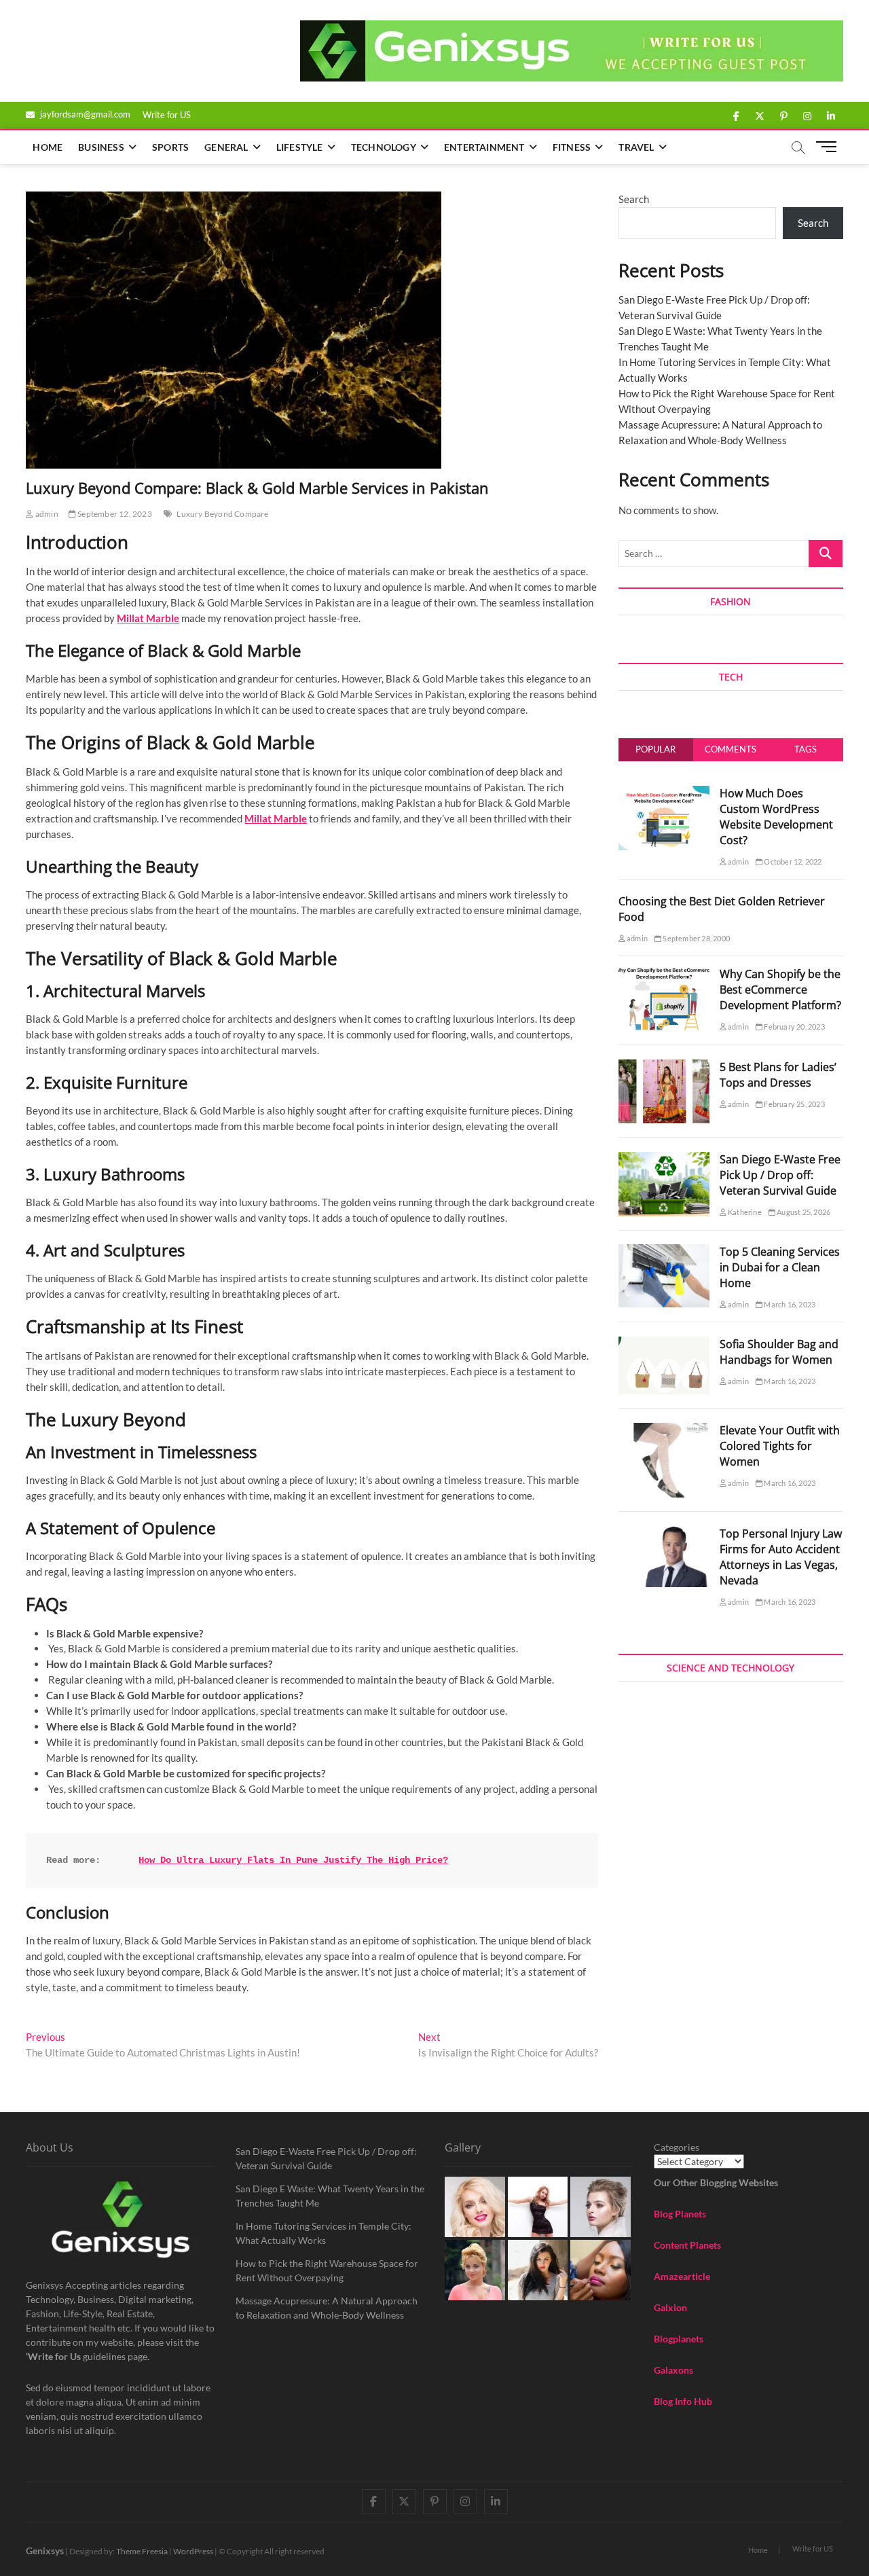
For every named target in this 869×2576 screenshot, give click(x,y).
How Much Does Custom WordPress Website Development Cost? (776, 817)
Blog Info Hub (683, 2401)
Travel (636, 147)
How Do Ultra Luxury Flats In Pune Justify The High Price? (293, 1860)
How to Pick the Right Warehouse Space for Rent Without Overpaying (327, 2270)
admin (46, 514)
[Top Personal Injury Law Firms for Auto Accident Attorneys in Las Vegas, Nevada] (664, 1534)
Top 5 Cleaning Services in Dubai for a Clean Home (780, 1267)
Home (48, 147)
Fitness (572, 147)
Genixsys (45, 2551)
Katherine (744, 1212)
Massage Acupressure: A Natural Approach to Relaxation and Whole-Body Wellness (327, 2308)
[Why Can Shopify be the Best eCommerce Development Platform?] (664, 974)
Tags (806, 749)
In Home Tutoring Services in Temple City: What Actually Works (323, 2233)
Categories (677, 2147)
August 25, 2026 (803, 1212)
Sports (170, 147)
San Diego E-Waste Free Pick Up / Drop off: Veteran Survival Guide (780, 1175)
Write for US (167, 115)
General (226, 147)
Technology (384, 147)
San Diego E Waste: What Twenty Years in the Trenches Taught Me (330, 2196)
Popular (655, 749)
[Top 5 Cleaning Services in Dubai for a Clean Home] (664, 1252)
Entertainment (484, 147)
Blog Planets (680, 2214)
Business (101, 147)
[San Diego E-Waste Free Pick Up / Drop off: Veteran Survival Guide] (664, 1159)
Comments (731, 749)
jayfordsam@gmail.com (84, 114)
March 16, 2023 (789, 1304)
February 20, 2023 (794, 1027)
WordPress (193, 2551)
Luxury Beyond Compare (222, 514)
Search (634, 199)
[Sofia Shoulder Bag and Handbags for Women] (664, 1344)
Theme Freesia (142, 2551)
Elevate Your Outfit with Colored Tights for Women (780, 1446)
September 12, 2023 (114, 514)
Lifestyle (300, 147)
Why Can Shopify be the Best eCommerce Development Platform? (780, 990)
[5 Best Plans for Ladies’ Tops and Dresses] (664, 1067)
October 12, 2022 (792, 861)
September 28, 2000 (696, 938)
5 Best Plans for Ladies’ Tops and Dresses (778, 1075)
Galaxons (673, 2370)
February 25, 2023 (794, 1104)
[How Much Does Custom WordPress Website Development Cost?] (664, 793)
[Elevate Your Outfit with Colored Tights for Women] (664, 1430)
